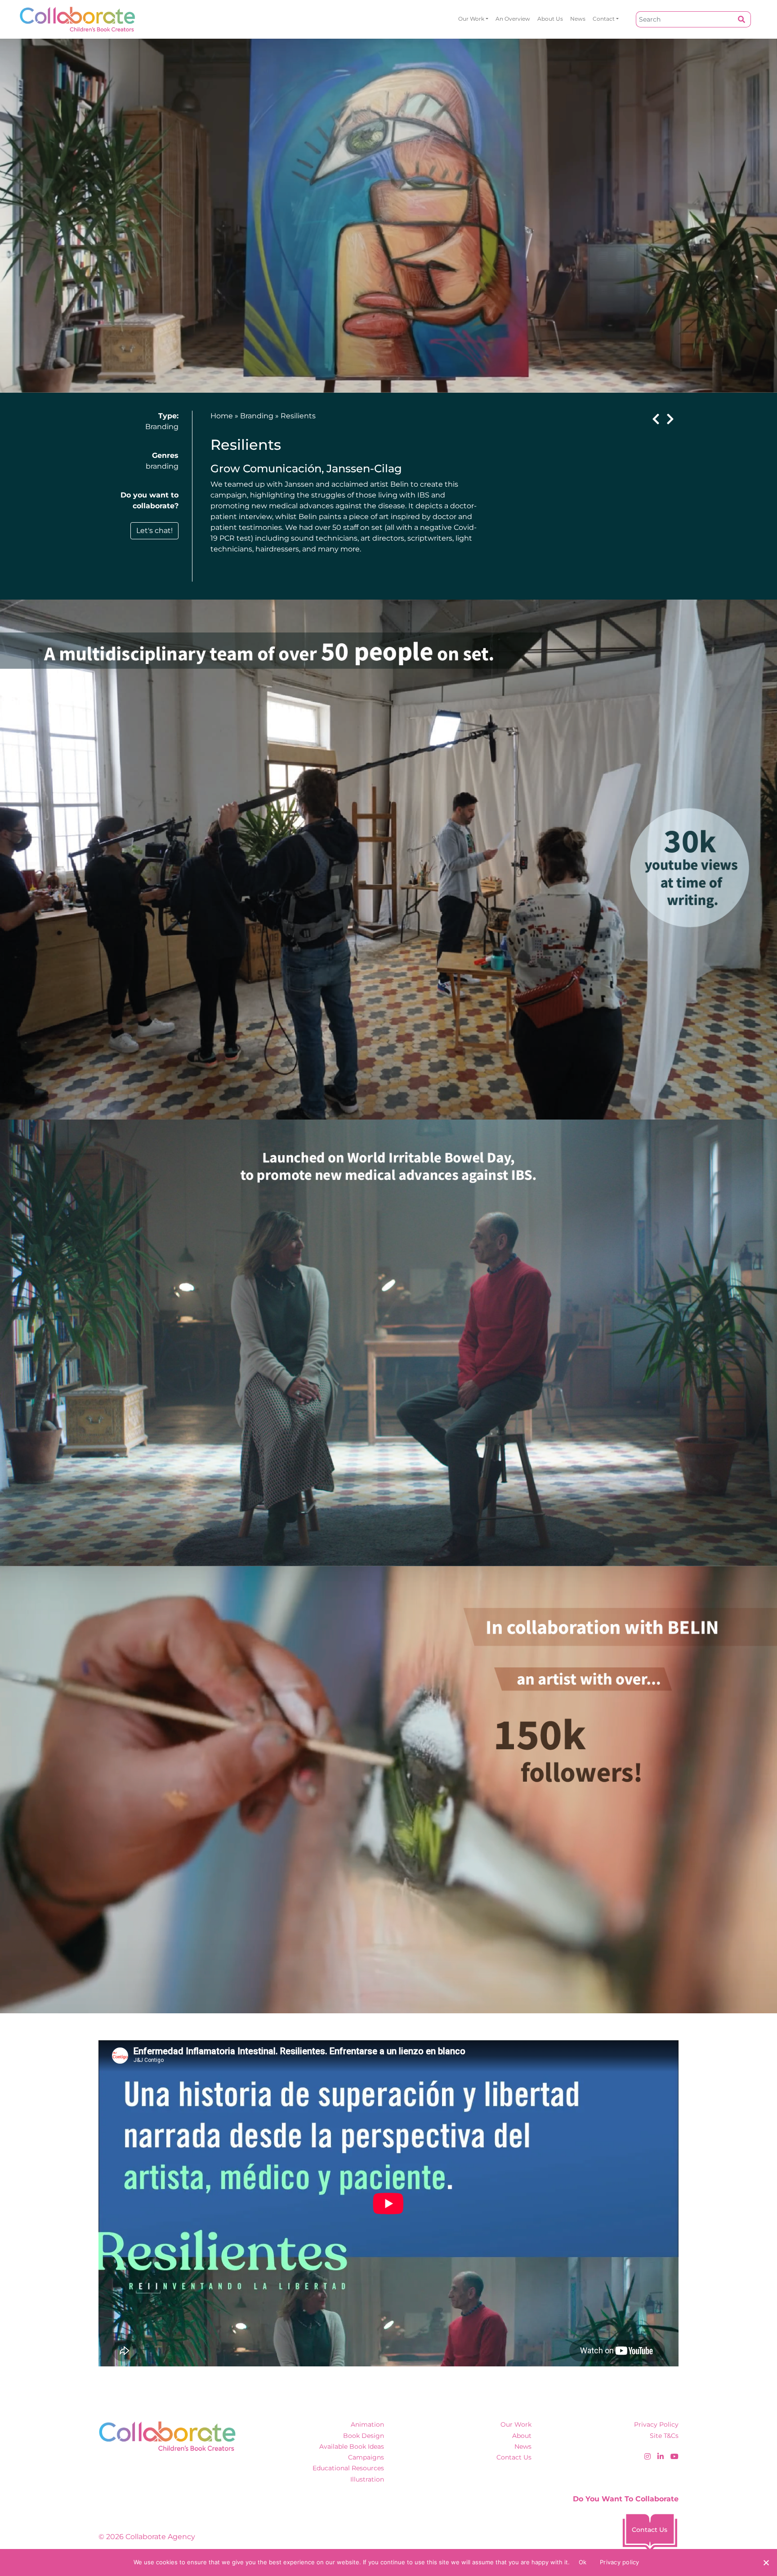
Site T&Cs (664, 2436)
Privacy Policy (656, 2424)
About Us (550, 19)
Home (222, 416)
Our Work (471, 19)
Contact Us (514, 2457)
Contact (604, 19)
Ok (583, 2562)
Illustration (367, 2479)
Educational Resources (348, 2468)
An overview (513, 19)
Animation (367, 2424)
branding (162, 466)
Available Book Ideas (352, 2446)
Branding (162, 427)
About (522, 2436)
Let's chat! (154, 531)
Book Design (364, 2436)
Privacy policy (620, 2562)
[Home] (78, 19)
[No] (766, 2563)
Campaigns (366, 2457)
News (578, 19)
